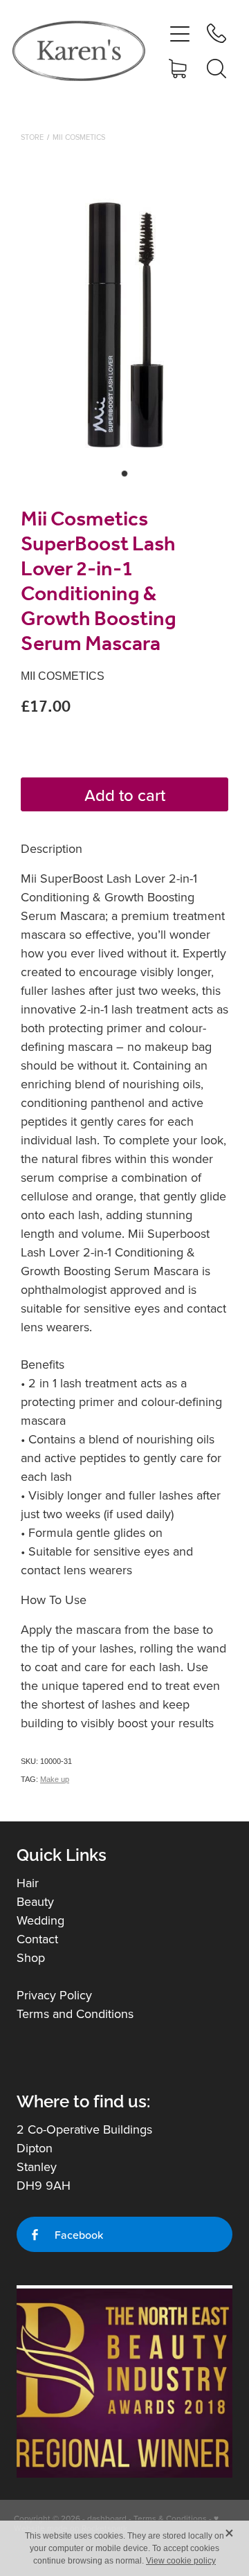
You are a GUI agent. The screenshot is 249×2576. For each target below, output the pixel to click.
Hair (28, 1883)
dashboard (107, 2518)
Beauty (35, 1901)
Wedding (40, 1920)
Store (32, 137)
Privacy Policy (54, 1995)
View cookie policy (181, 2561)
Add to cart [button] (125, 795)
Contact (37, 1939)
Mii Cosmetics (79, 137)
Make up (55, 1779)
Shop (31, 1957)
